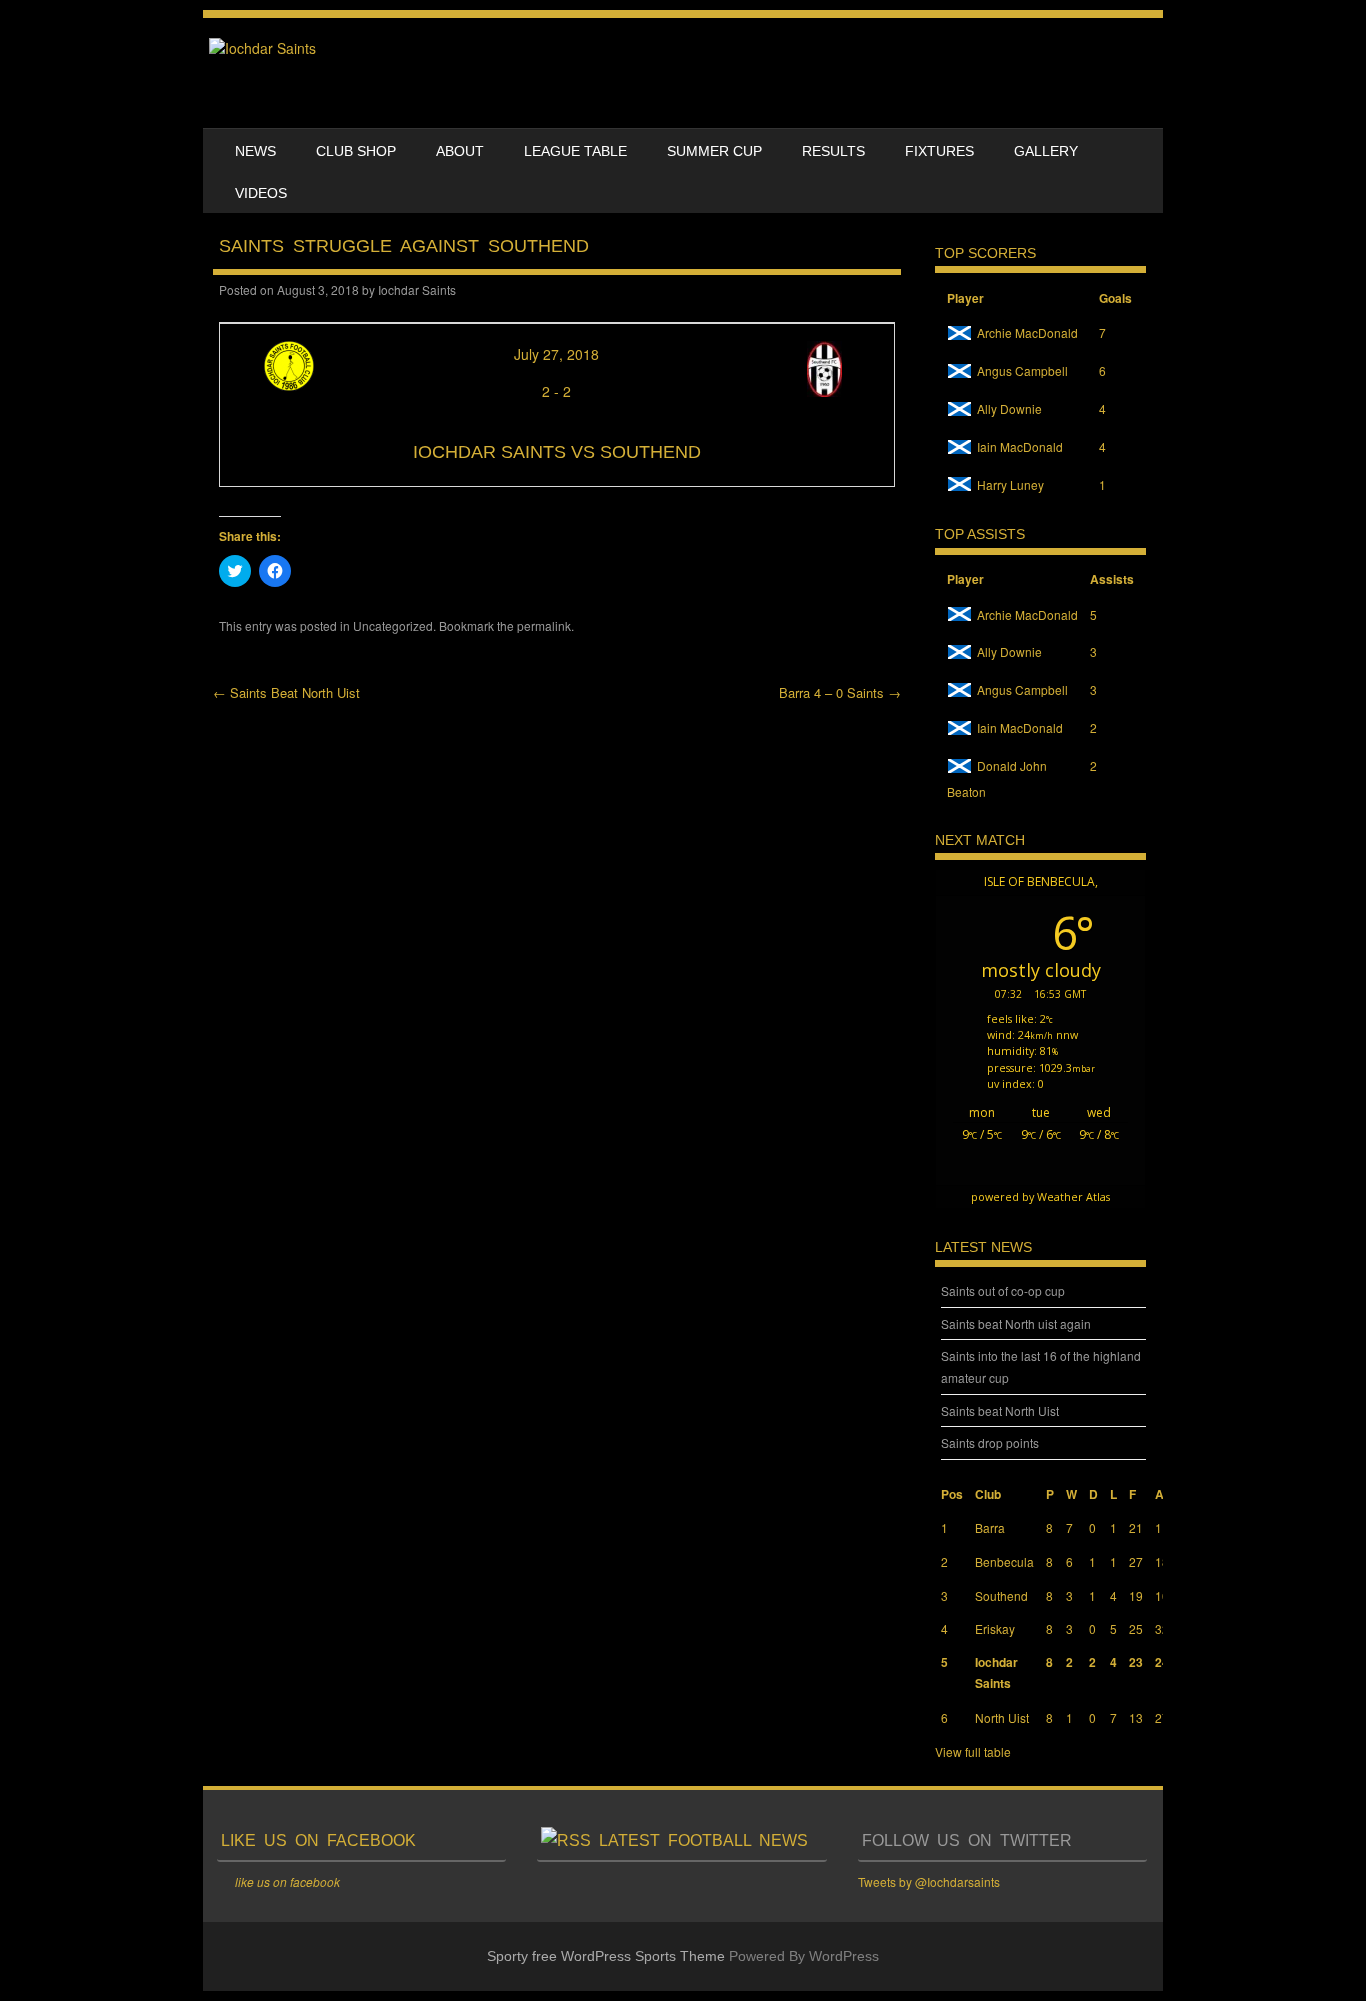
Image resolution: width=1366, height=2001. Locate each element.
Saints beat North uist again (1016, 1323)
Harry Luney (1010, 484)
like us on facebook (318, 1840)
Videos (261, 193)
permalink (544, 625)
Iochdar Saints (417, 289)
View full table (973, 1751)
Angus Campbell (1022, 370)
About (460, 151)
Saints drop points (990, 1442)
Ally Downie (1009, 408)
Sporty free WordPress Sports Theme (606, 1956)
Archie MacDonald (1027, 332)
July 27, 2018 (556, 354)
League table (575, 151)
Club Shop (356, 151)
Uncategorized (393, 625)
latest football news (703, 1840)
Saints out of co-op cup (1003, 1290)
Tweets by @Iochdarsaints (929, 1881)
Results (833, 151)
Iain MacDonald (1020, 446)
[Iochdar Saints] (262, 48)
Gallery (1046, 151)
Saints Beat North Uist (286, 692)
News (255, 151)
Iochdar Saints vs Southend (557, 452)
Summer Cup (714, 151)
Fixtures (939, 151)
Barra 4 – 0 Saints (840, 692)
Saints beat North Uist (1000, 1410)
